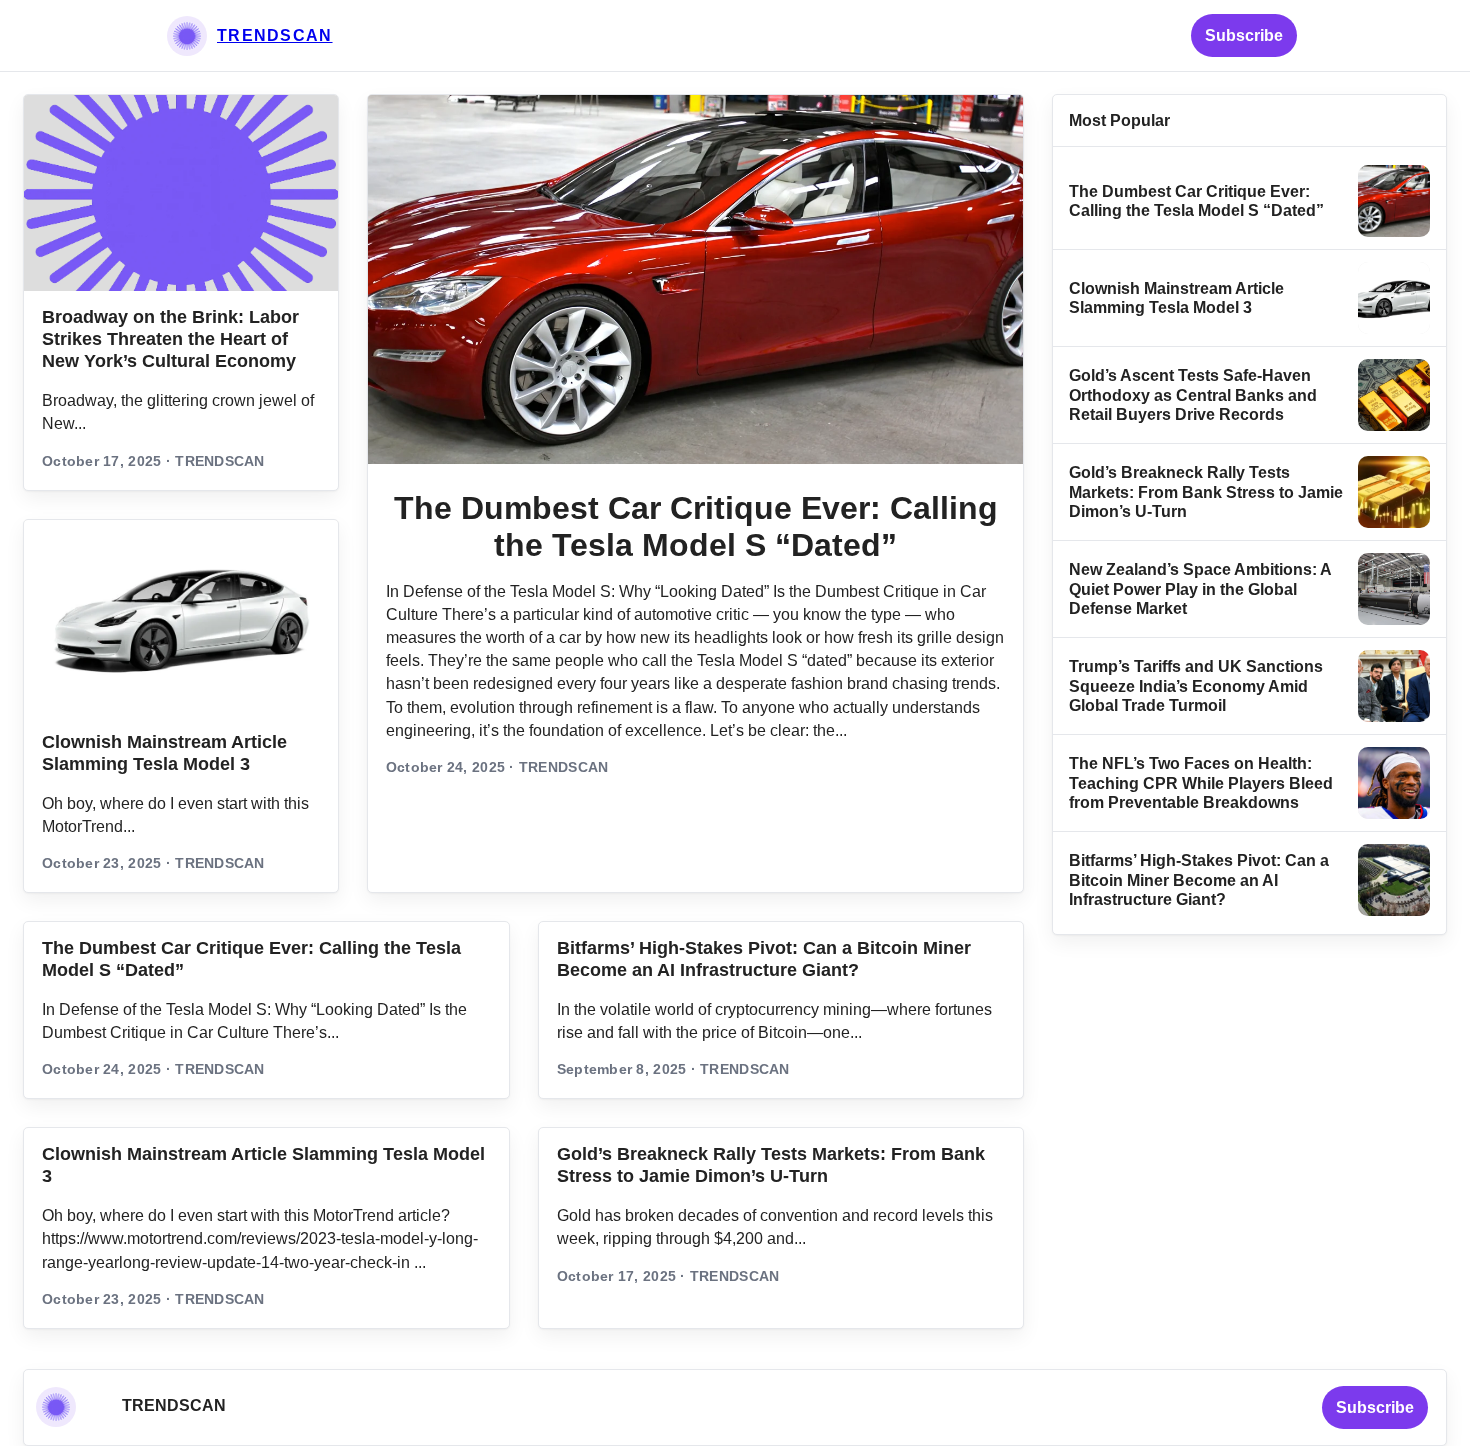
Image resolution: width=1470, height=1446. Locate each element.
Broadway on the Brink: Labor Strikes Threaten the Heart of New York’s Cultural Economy (170, 339)
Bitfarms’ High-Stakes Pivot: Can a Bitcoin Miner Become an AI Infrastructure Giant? (1199, 880)
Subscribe (1244, 35)
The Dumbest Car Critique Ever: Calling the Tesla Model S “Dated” (696, 526)
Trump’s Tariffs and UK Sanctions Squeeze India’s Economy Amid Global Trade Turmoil (1196, 686)
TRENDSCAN (275, 35)
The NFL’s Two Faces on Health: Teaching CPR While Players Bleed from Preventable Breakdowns (1201, 783)
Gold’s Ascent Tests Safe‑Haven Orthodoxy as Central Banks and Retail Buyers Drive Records (1193, 395)
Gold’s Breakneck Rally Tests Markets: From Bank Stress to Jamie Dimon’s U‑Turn (1206, 492)
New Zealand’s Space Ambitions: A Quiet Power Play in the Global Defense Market (1200, 589)
